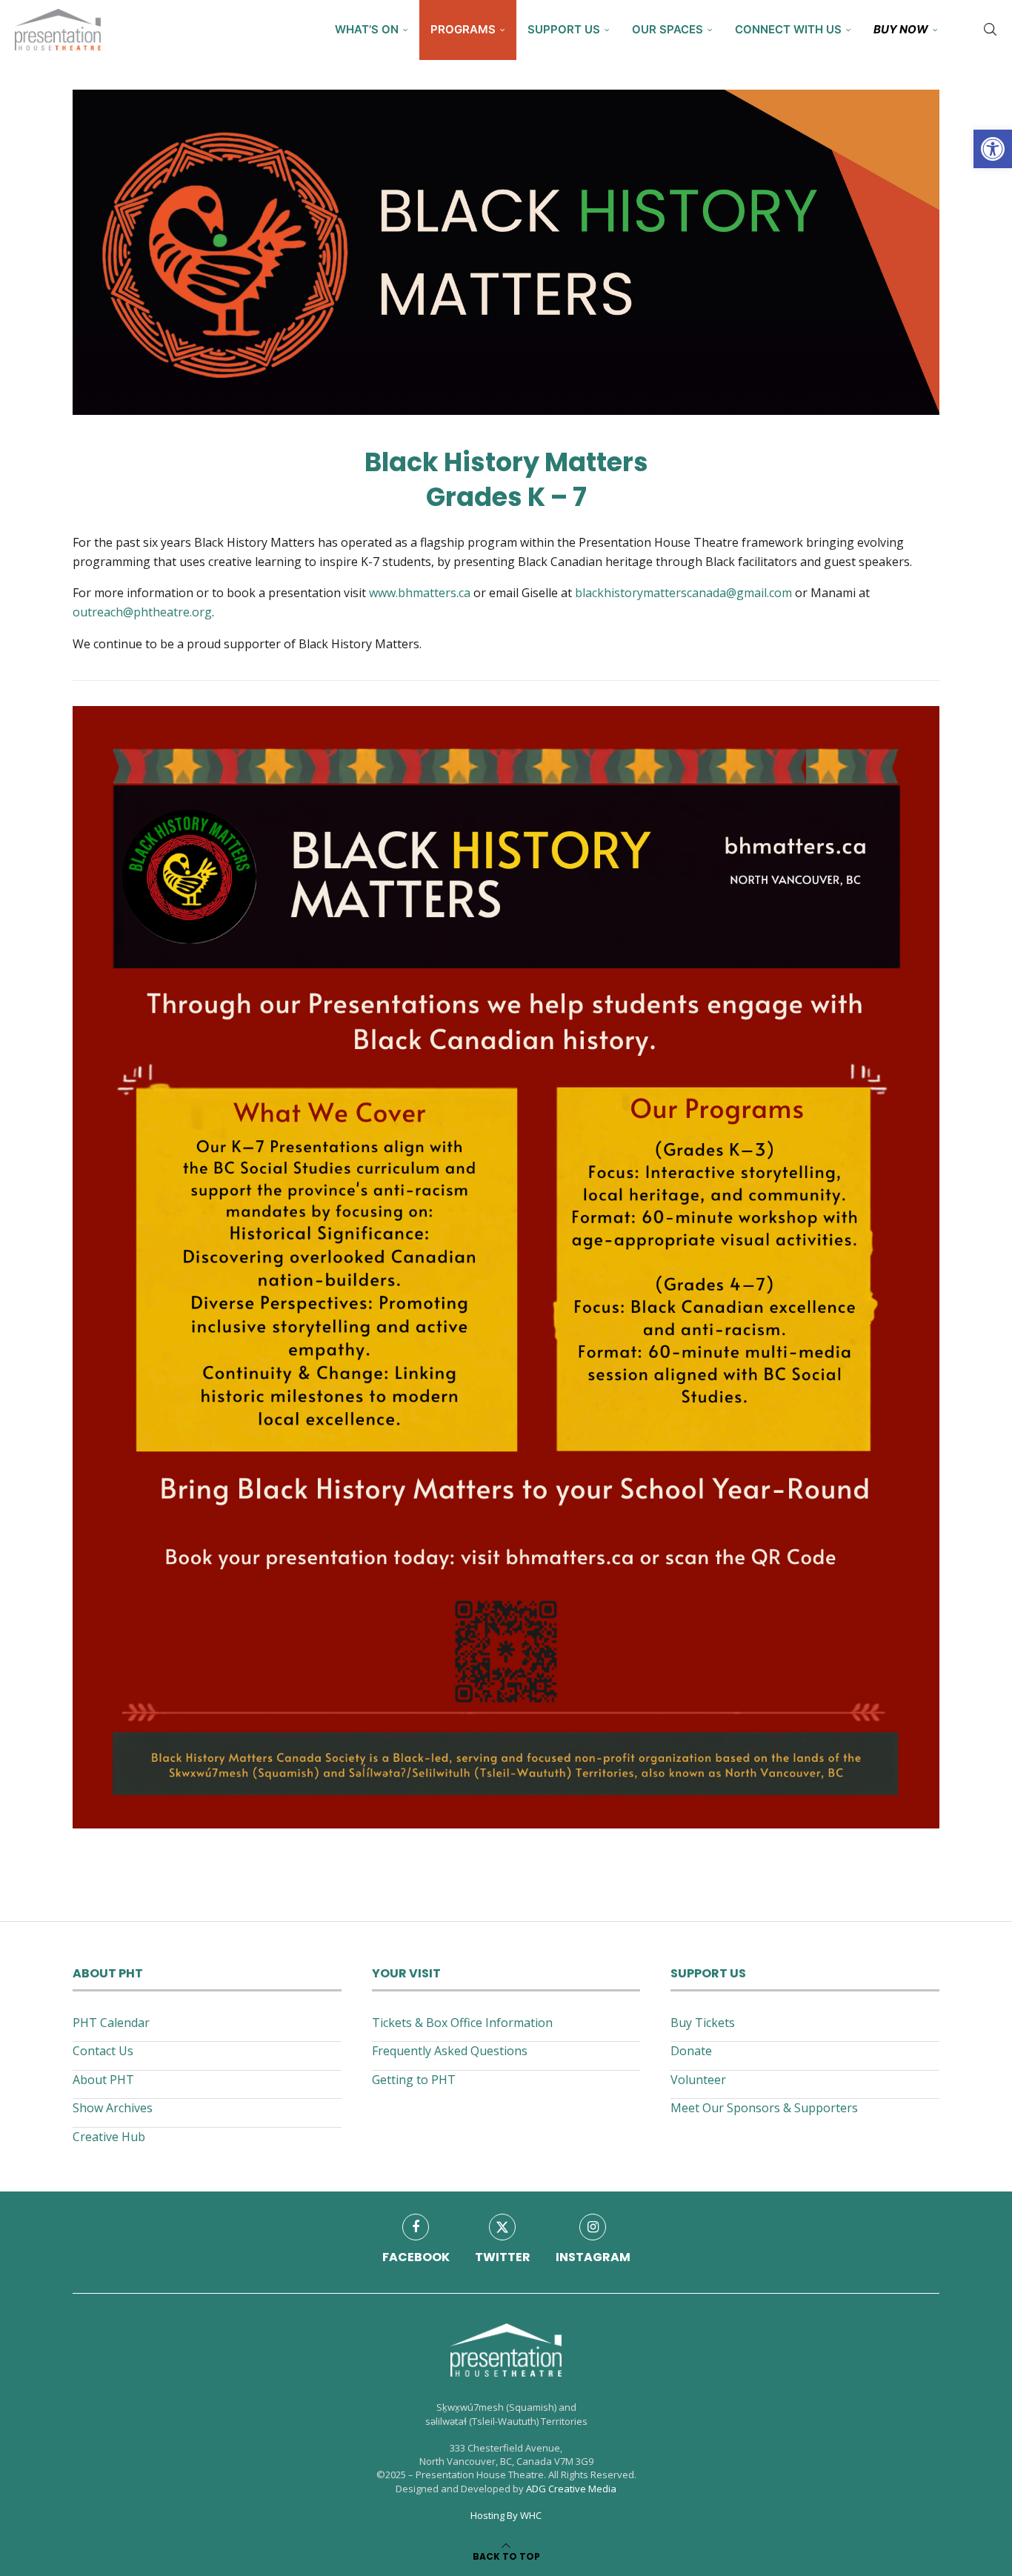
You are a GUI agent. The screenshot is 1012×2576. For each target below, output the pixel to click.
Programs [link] (463, 29)
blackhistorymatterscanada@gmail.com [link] (683, 593)
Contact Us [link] (103, 2051)
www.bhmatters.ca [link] (420, 593)
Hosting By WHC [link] (506, 2515)
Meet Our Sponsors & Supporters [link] (764, 2108)
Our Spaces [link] (668, 29)
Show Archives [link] (113, 2108)
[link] (993, 149)
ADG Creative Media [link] (571, 2489)
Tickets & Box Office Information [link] (462, 2023)
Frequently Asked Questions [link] (450, 2051)
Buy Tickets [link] (703, 2023)
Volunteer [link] (698, 2080)
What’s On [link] (367, 29)
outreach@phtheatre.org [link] (142, 612)
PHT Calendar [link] (111, 2023)
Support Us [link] (564, 29)
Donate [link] (691, 2051)
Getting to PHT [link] (414, 2080)
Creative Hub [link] (109, 2137)
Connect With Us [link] (788, 29)
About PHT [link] (103, 2080)
